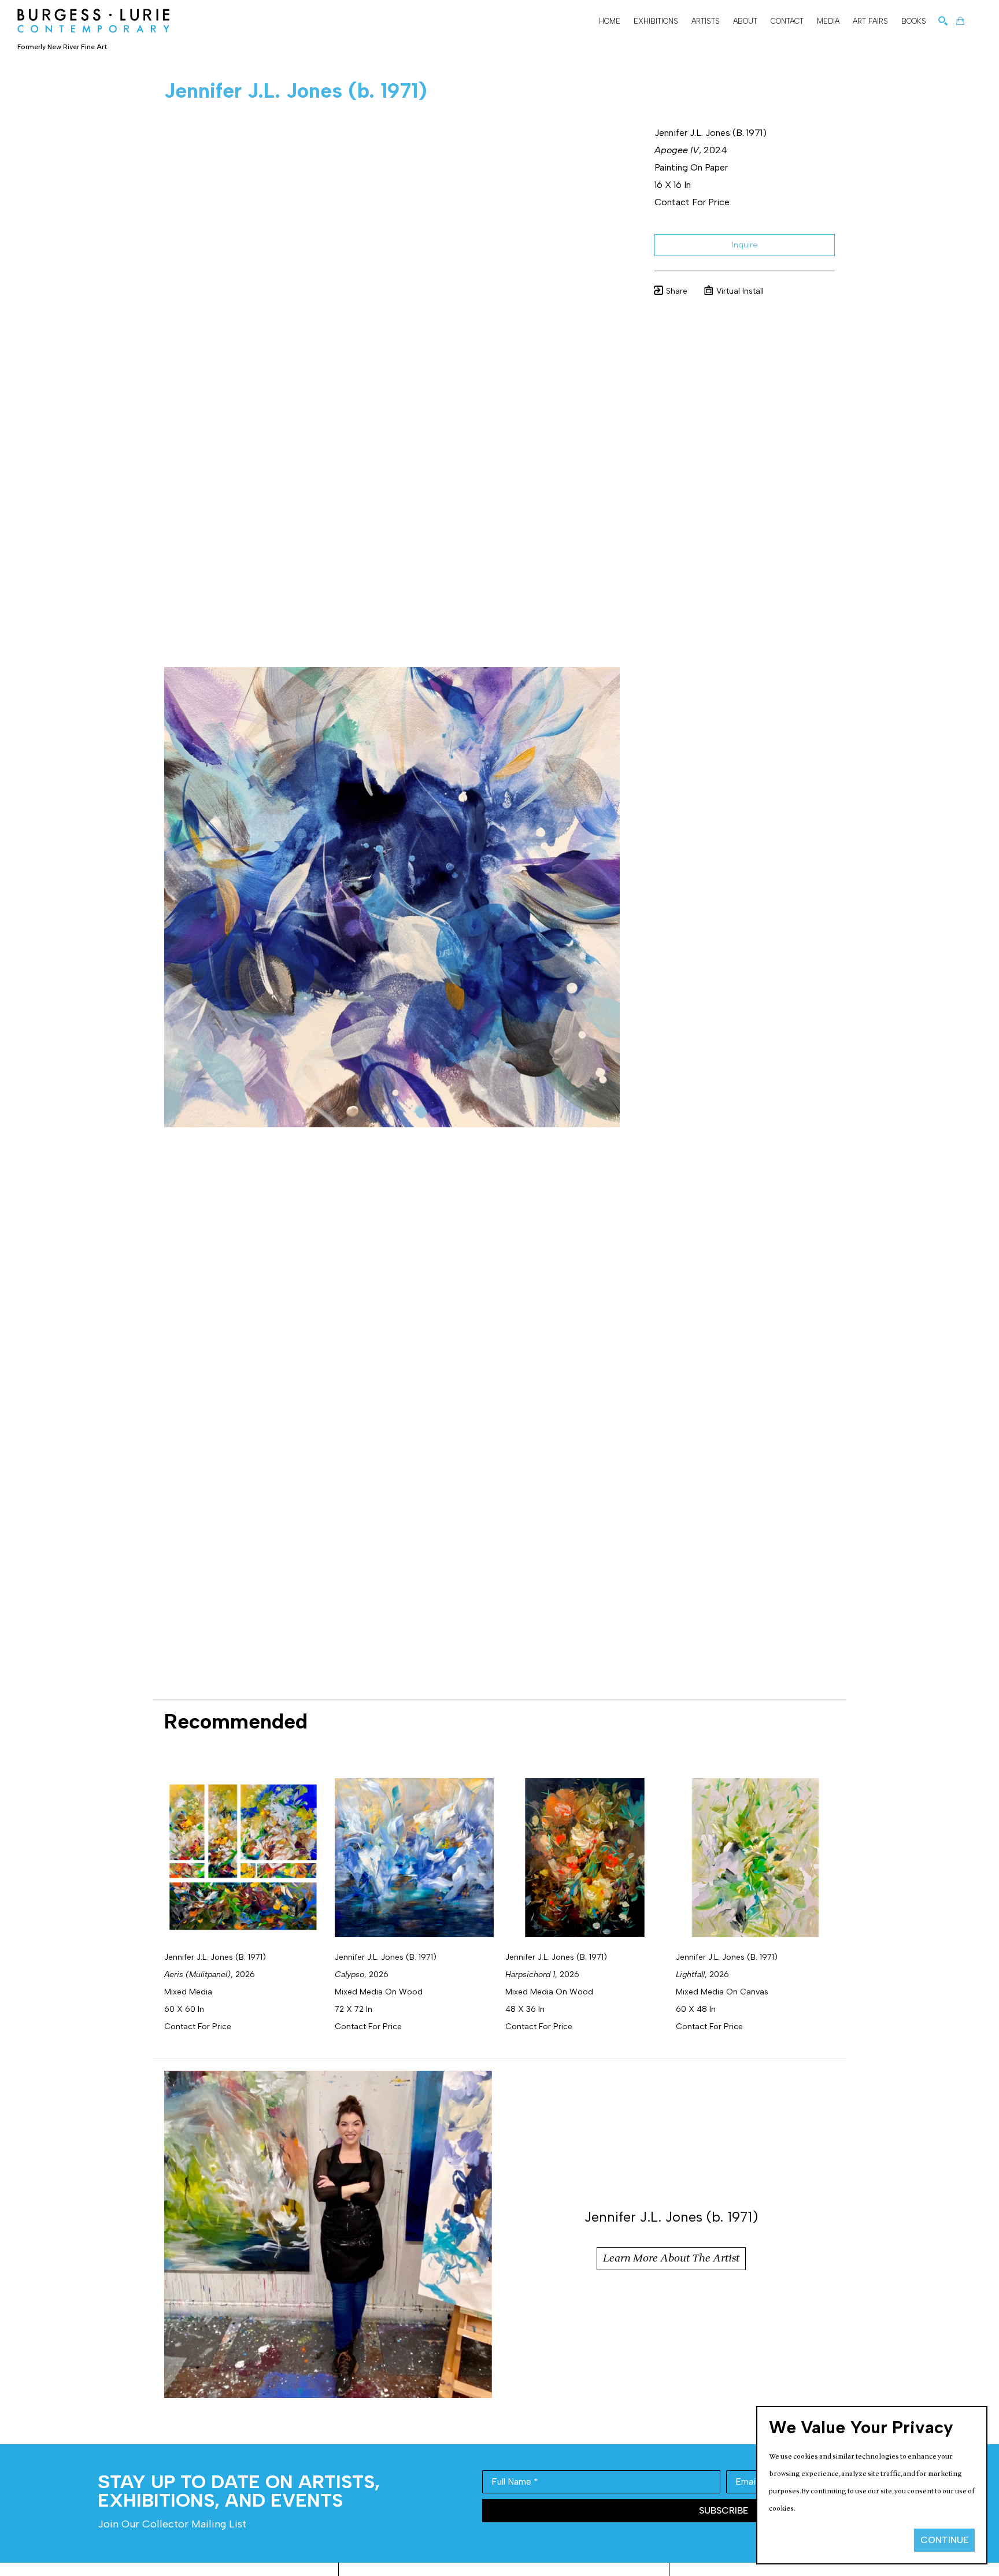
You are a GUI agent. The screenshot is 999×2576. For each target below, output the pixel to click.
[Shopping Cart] (960, 21)
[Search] (943, 21)
